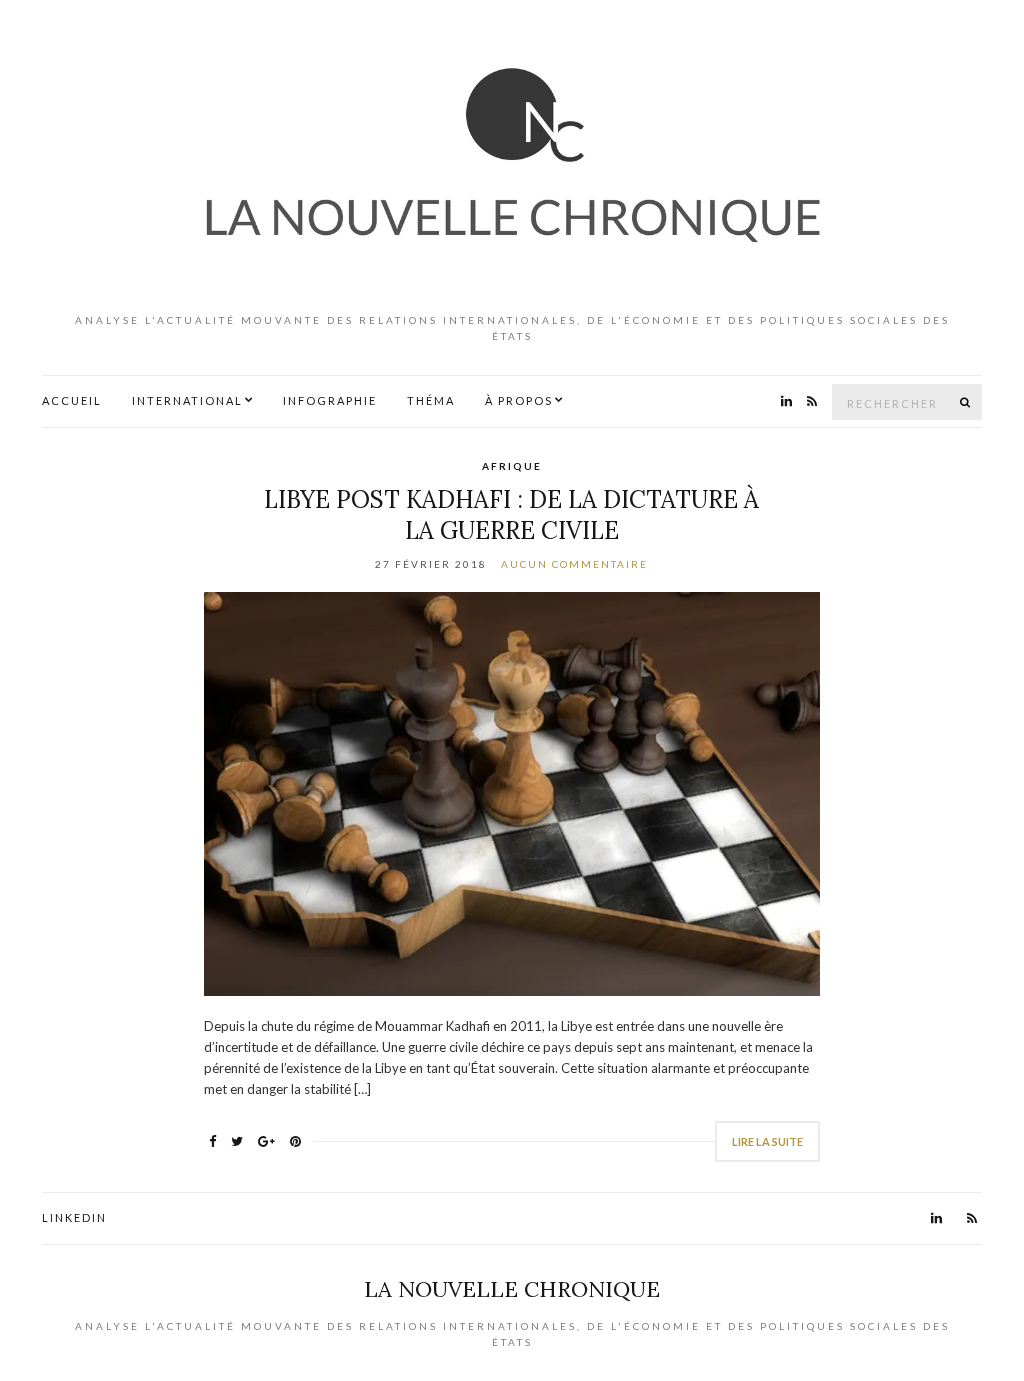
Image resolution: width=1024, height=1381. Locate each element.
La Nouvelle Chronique (512, 1289)
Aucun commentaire (574, 564)
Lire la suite (767, 1141)
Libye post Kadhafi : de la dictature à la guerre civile (511, 515)
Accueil (72, 400)
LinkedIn (74, 1217)
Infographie (330, 400)
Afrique (512, 466)
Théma (431, 400)
